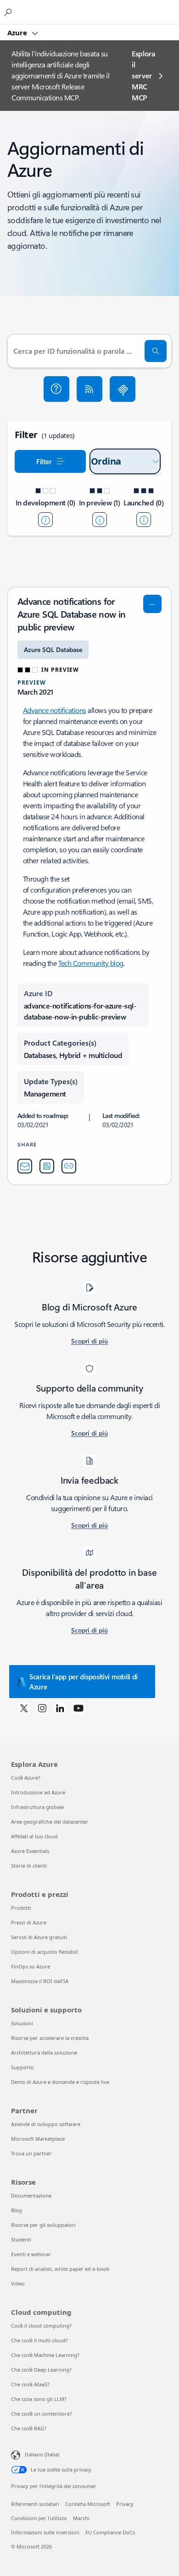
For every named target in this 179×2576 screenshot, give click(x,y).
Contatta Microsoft (88, 2504)
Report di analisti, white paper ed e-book (60, 2269)
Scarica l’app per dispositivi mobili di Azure (84, 1682)
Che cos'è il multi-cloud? (39, 2340)
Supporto (22, 2067)
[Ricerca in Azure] (9, 12)
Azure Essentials (30, 1851)
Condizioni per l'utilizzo (39, 2518)
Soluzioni (22, 2023)
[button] (56, 389)
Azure (18, 33)
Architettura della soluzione (44, 2053)
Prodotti (21, 1908)
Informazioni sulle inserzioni (45, 2532)
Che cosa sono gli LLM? (39, 2399)
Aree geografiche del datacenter (50, 1822)
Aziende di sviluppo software (46, 2124)
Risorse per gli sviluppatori (43, 2225)
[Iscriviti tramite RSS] (89, 389)
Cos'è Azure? (26, 1778)
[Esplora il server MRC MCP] (123, 389)
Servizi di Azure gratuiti (39, 1937)
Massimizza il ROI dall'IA (40, 1981)
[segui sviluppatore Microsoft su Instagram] (42, 1708)
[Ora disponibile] (144, 520)
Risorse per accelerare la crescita (50, 2038)
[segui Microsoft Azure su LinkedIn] (60, 1708)
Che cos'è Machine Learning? (45, 2355)
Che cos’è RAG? (29, 2428)
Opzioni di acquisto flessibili (45, 1952)
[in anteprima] (100, 520)
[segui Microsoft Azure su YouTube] (78, 1708)
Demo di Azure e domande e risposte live (60, 2082)
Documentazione (31, 2195)
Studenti (21, 2239)
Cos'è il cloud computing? (41, 2326)
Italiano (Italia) (42, 2454)
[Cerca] (156, 351)
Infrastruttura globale (37, 1807)
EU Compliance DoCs (110, 2532)
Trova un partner (31, 2153)
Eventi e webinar (31, 2254)
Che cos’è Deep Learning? (41, 2370)
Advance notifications (55, 710)
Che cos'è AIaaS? (30, 2384)
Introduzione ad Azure (38, 1792)
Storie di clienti (29, 1866)
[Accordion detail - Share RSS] (47, 1166)
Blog (17, 2210)
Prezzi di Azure (29, 1922)
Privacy (125, 2504)
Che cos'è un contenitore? (42, 2414)
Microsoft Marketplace (38, 2139)
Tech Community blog (91, 963)
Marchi (81, 2518)
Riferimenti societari (35, 2504)
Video (18, 2283)
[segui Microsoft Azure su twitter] (24, 1708)
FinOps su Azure (31, 1966)
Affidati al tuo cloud (34, 1836)
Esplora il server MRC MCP (143, 75)
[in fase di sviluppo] (45, 520)
